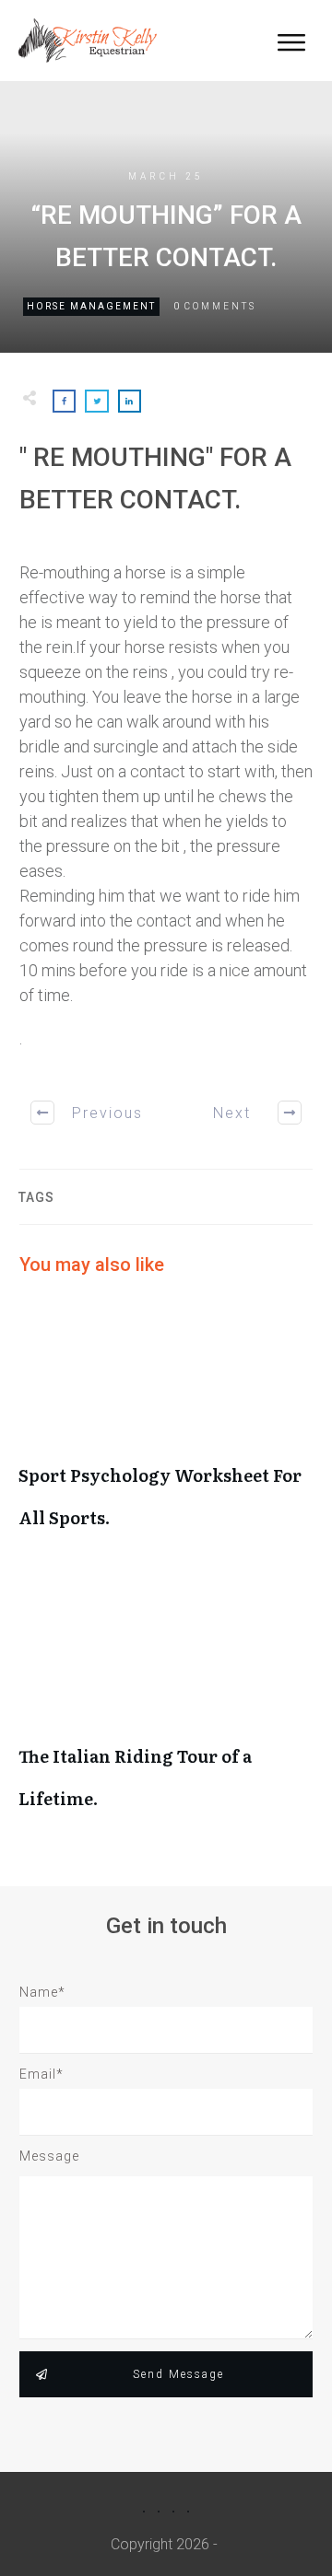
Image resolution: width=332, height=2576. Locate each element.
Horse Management (91, 306)
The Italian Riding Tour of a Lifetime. (166, 1708)
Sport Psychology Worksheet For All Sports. (166, 1427)
